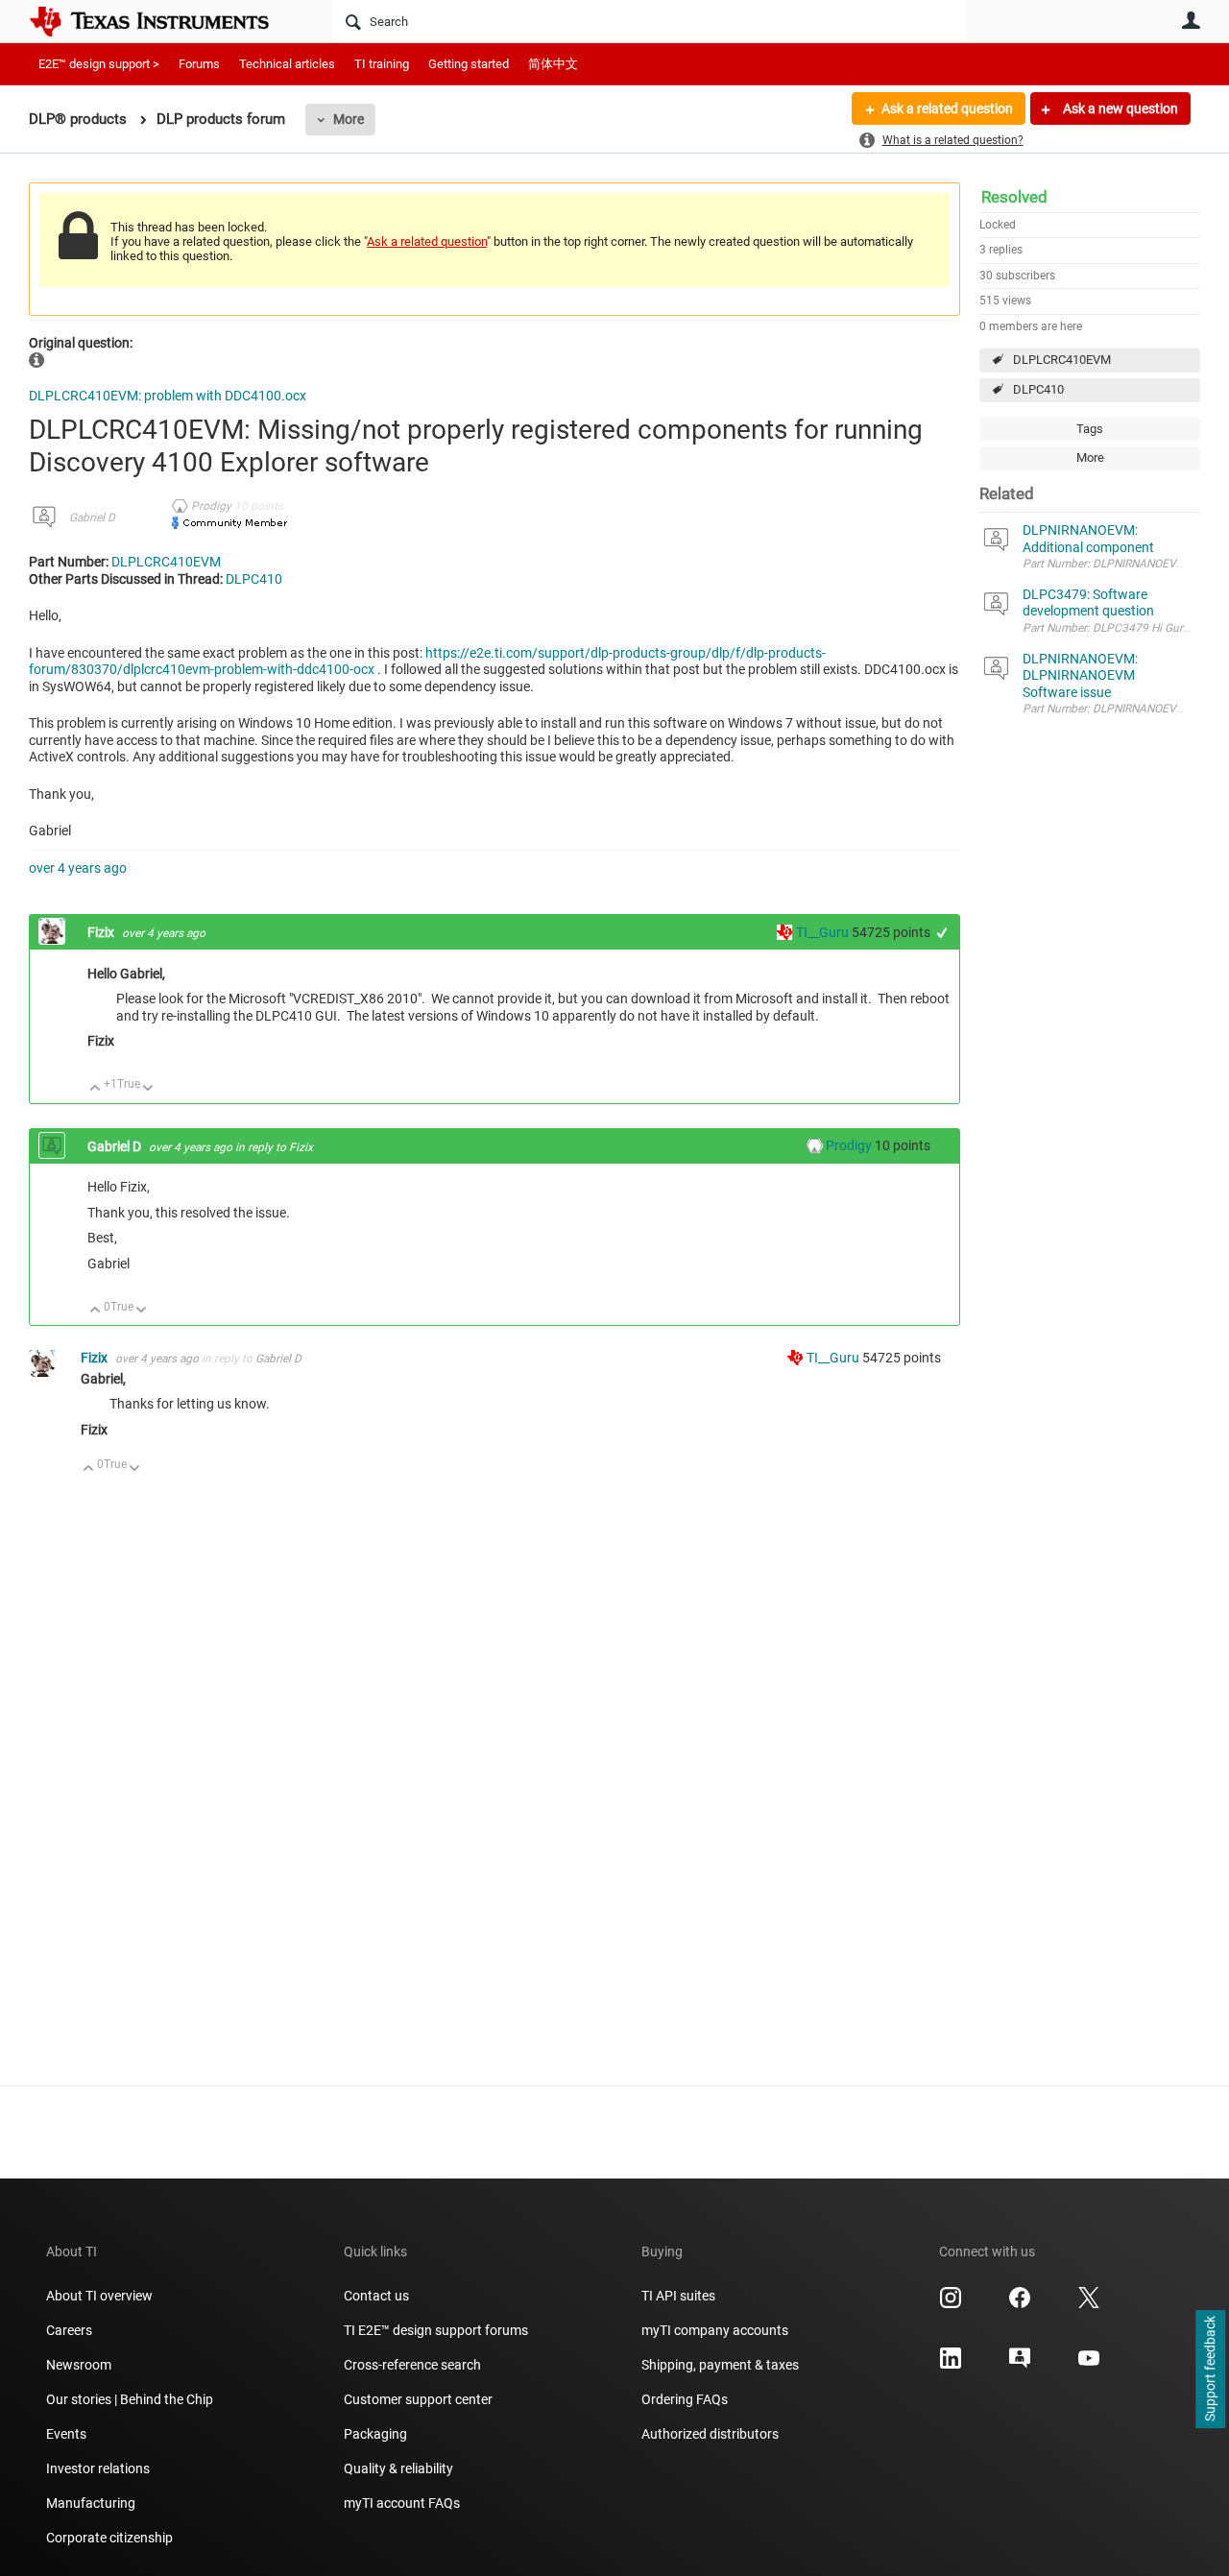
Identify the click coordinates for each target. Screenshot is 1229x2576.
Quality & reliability (398, 2468)
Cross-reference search (412, 2365)
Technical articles (287, 64)
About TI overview (99, 2296)
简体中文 (553, 64)
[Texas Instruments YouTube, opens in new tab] (1089, 2365)
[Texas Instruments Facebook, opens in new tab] (1020, 2304)
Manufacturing (91, 2503)
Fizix (102, 932)
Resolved (1014, 197)
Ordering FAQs (685, 2399)
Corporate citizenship (109, 2538)
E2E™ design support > (99, 64)
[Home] (163, 21)
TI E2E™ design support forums (436, 2330)
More (349, 119)
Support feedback (1210, 2370)
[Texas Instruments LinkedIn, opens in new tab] (951, 2365)
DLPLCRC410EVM (1062, 360)
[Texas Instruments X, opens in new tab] (1089, 2304)
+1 (942, 933)
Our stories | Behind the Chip (130, 2399)
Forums (199, 64)
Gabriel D (92, 518)
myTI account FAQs (402, 2503)
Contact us (376, 2296)
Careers (69, 2330)
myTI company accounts (715, 2330)
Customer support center (418, 2399)
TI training (382, 64)
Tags (1090, 429)
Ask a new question (1119, 108)
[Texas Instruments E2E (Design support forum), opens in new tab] (1020, 2365)
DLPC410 (1038, 389)
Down (148, 1089)
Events (66, 2434)
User (1191, 20)
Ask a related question (947, 108)
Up (96, 1089)
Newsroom (79, 2365)
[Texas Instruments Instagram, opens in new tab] (951, 2304)
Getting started (469, 64)
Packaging (375, 2434)
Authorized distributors (710, 2434)
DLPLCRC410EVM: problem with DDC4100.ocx (168, 396)
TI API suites (678, 2296)
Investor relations (98, 2468)
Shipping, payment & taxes (720, 2365)
